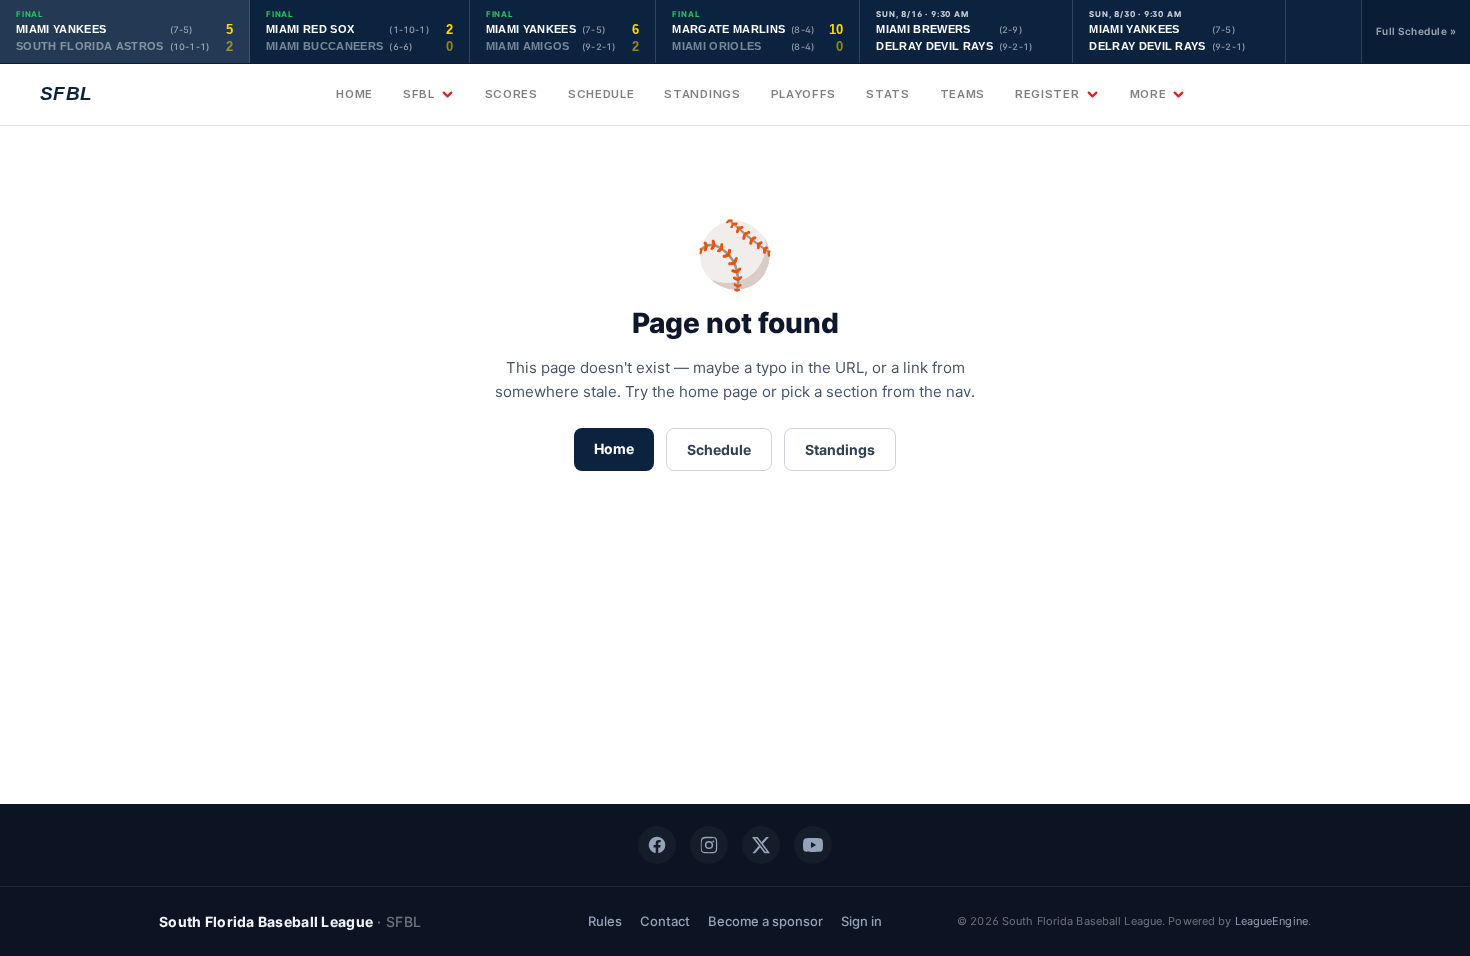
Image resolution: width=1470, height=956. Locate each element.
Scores (511, 94)
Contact (665, 921)
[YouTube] (813, 845)
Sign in (861, 921)
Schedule (601, 94)
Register (1047, 94)
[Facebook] (657, 845)
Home (354, 94)
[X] (761, 845)
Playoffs (804, 94)
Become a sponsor (765, 921)
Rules (605, 921)
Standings (702, 94)
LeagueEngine (1271, 921)
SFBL (419, 94)
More (1148, 94)
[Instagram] (709, 845)
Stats (887, 94)
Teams (962, 94)
